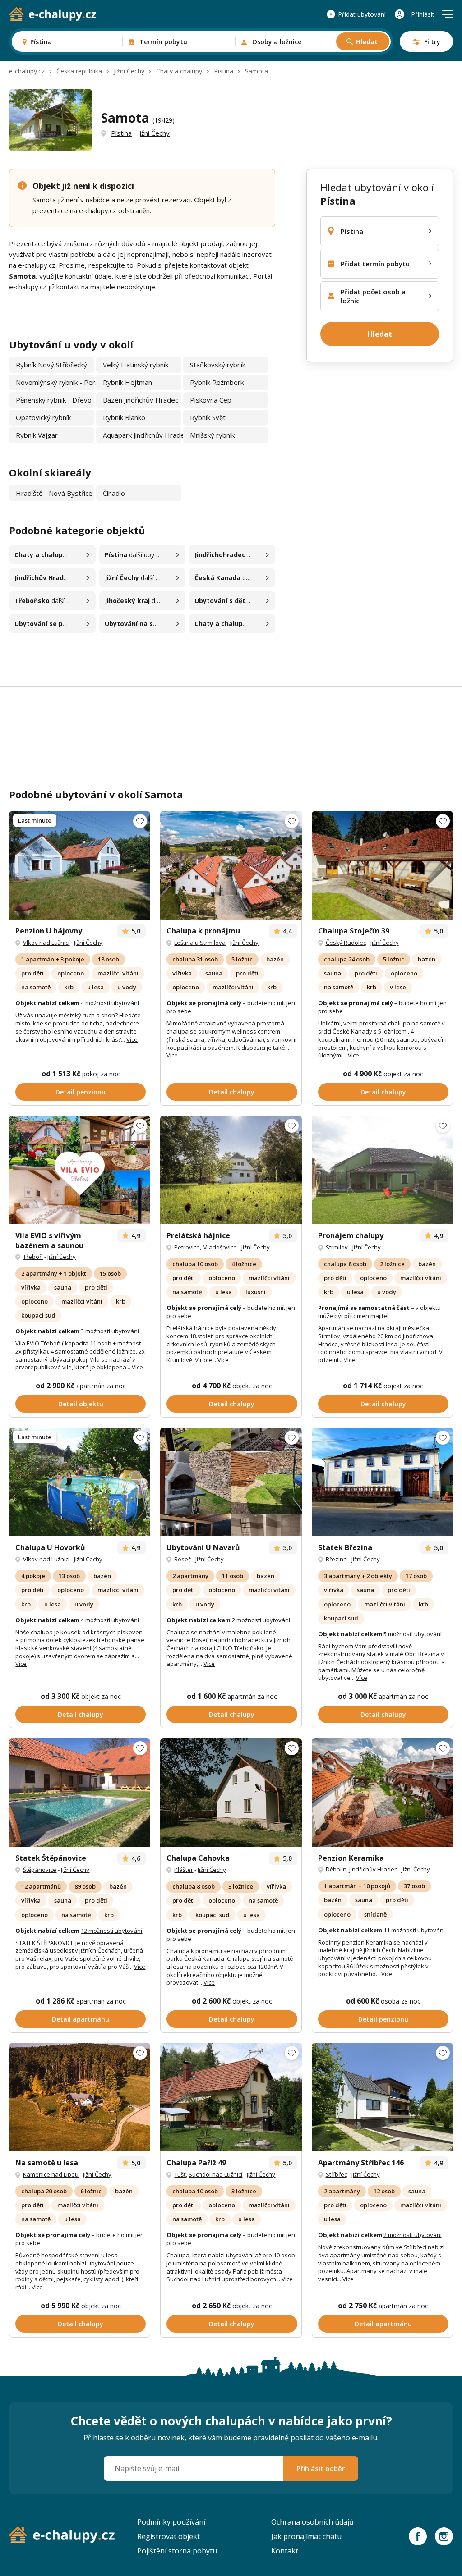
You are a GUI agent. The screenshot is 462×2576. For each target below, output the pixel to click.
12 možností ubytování (111, 1931)
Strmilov (337, 1247)
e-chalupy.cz (27, 71)
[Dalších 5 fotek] (382, 1170)
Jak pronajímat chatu (306, 2536)
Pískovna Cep (211, 400)
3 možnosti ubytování (110, 1331)
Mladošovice (220, 1247)
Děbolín (336, 1869)
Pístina (224, 71)
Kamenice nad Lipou (51, 2174)
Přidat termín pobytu (375, 264)
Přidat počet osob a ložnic (373, 296)
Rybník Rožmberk (217, 382)
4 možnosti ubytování (110, 1003)
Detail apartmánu (81, 2019)
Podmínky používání (171, 2522)
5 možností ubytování (413, 1634)
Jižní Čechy (129, 71)
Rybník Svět (208, 417)
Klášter (184, 1870)
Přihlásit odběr (321, 2468)
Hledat (367, 42)
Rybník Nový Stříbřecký (51, 365)
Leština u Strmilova (200, 943)
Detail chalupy (232, 1092)
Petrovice (187, 1247)
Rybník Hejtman (127, 382)
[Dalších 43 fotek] (80, 2097)
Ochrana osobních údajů (312, 2522)
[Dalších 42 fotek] (80, 1482)
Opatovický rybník (43, 417)
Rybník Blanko (124, 417)
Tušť (180, 2174)
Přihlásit (423, 14)
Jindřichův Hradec (373, 1869)
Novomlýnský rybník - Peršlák (55, 382)
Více (132, 1039)
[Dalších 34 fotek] (382, 865)
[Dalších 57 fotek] (382, 1792)
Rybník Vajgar (37, 435)
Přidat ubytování (362, 14)
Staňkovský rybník (218, 365)
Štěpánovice (40, 1870)
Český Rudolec (346, 943)
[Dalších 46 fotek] (80, 865)
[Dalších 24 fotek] (382, 2097)
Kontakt (285, 2551)
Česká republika (79, 71)
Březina (336, 1559)
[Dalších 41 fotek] (231, 865)
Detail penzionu (81, 1092)
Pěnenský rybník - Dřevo (54, 400)
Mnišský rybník (212, 435)
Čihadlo (114, 493)
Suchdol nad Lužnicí (215, 2174)
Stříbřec (336, 2174)
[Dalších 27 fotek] (80, 1792)
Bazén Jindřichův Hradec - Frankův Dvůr (142, 400)
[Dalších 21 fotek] (231, 1170)
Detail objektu (81, 1404)
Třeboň (33, 1257)
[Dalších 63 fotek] (231, 1792)
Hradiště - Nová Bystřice (54, 493)
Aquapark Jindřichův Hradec (142, 435)
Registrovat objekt (169, 2536)
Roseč (182, 1559)
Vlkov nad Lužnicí (46, 943)
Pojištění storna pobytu (177, 2551)
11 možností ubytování (414, 1930)
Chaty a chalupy (179, 71)
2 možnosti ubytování (261, 1620)
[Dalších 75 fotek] (80, 1170)
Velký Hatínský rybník (136, 365)
